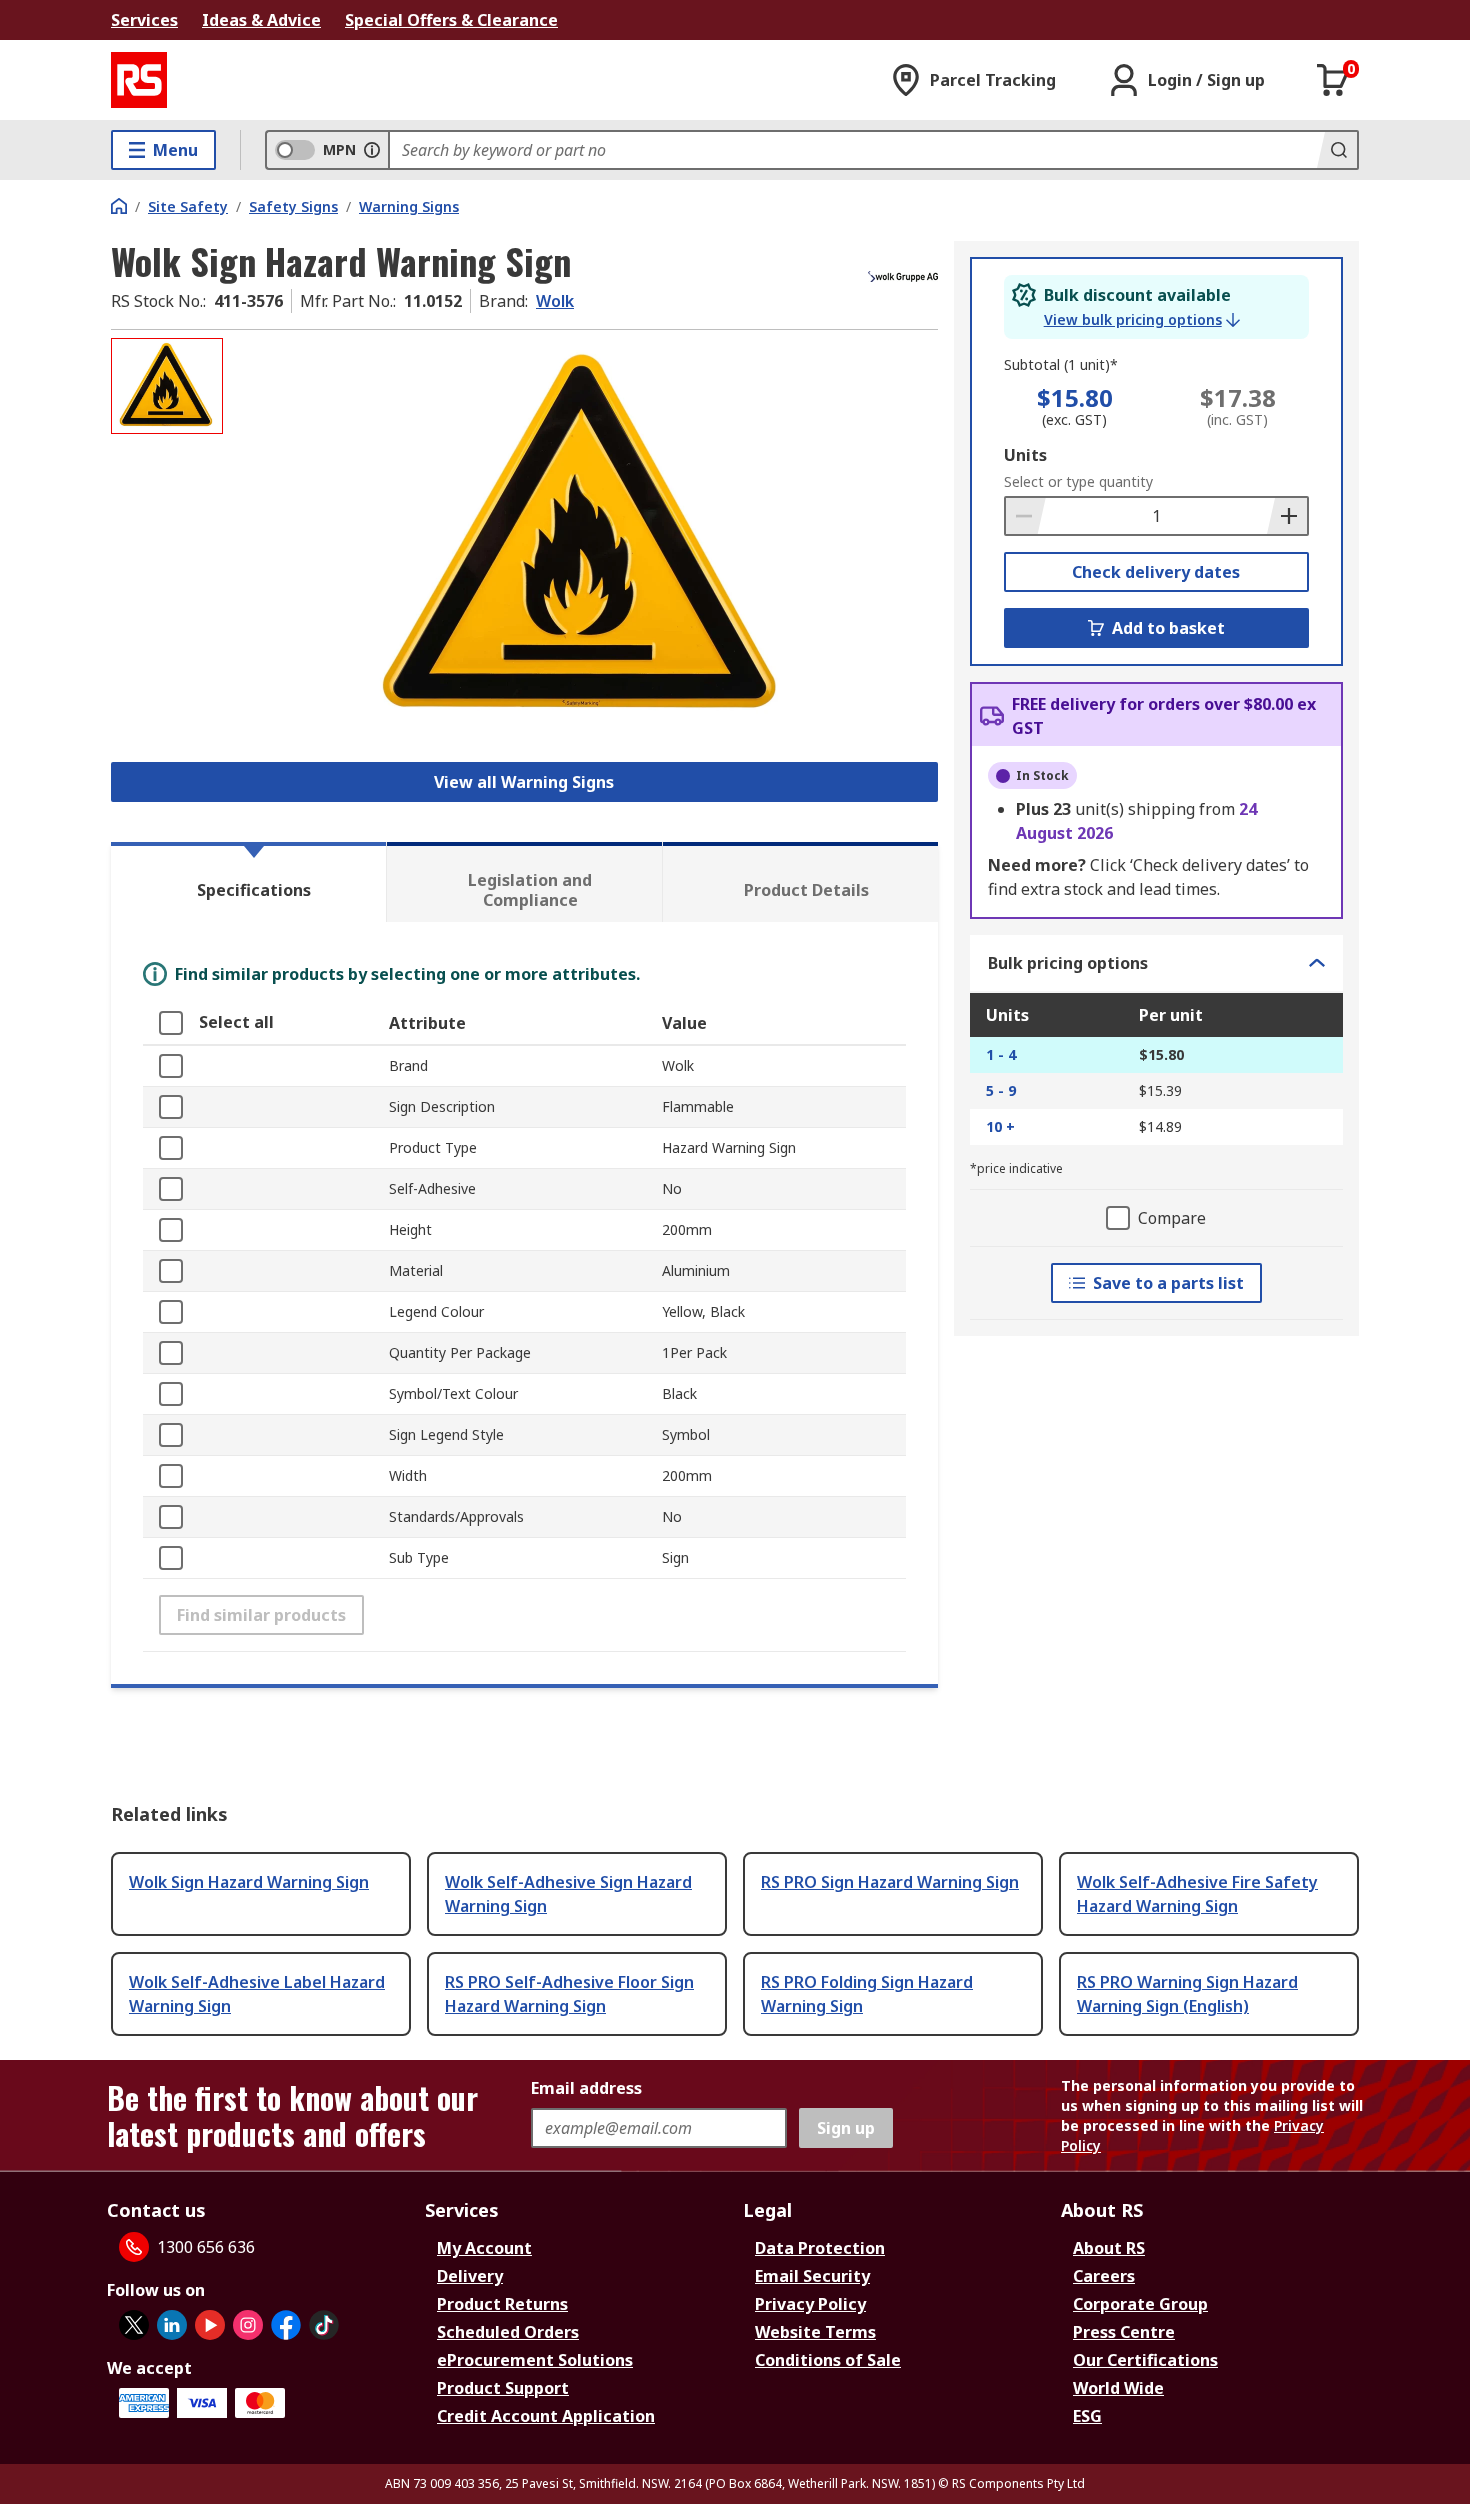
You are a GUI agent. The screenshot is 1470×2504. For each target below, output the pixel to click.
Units (1025, 455)
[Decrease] (1026, 516)
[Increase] (1287, 516)
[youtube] (210, 2325)
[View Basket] (1333, 80)
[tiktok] (324, 2325)
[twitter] (134, 2325)
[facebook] (286, 2325)
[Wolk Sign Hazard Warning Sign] (583, 537)
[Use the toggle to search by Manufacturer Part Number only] (372, 150)
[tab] (248, 882)
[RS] (139, 80)
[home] (119, 206)
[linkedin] (172, 2325)
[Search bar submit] (1337, 150)
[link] (1142, 320)
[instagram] (248, 2325)
